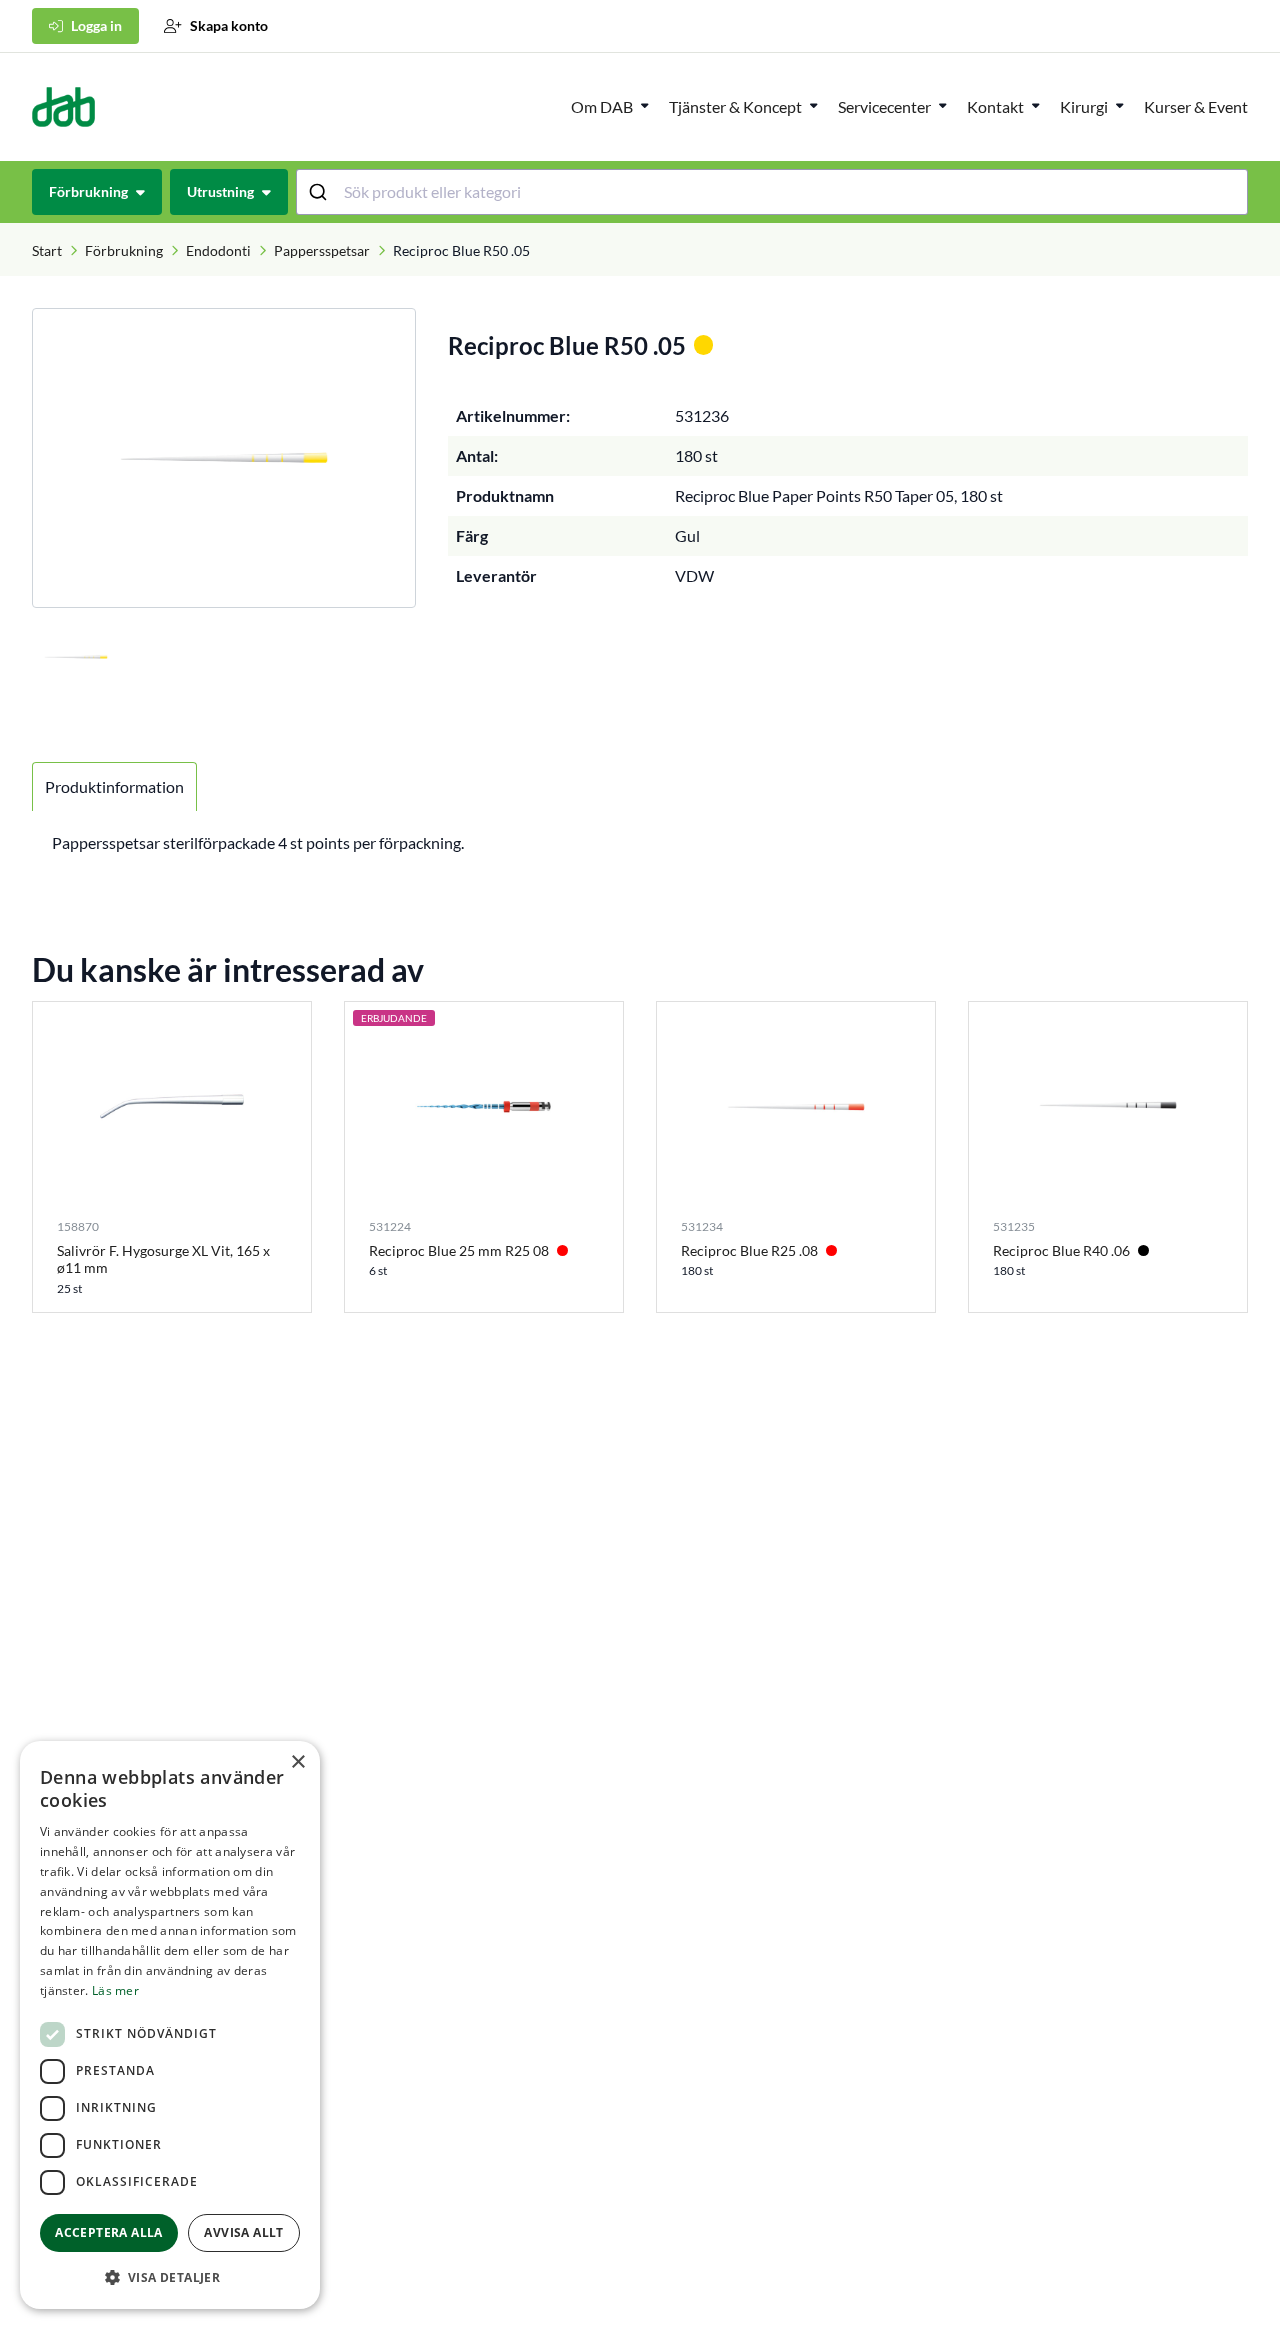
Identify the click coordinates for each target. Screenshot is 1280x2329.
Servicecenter (884, 106)
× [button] (297, 1762)
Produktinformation (114, 786)
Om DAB (602, 106)
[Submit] (320, 192)
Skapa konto (229, 25)
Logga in (96, 25)
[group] (224, 458)
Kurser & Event (1196, 106)
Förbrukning (124, 250)
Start (47, 250)
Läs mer (115, 1990)
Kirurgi (1084, 106)
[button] (170, 2277)
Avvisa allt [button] (243, 2232)
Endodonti (218, 250)
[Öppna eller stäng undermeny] (645, 105)
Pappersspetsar (322, 250)
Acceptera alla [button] (109, 2232)
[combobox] (772, 192)
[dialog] (170, 2025)
